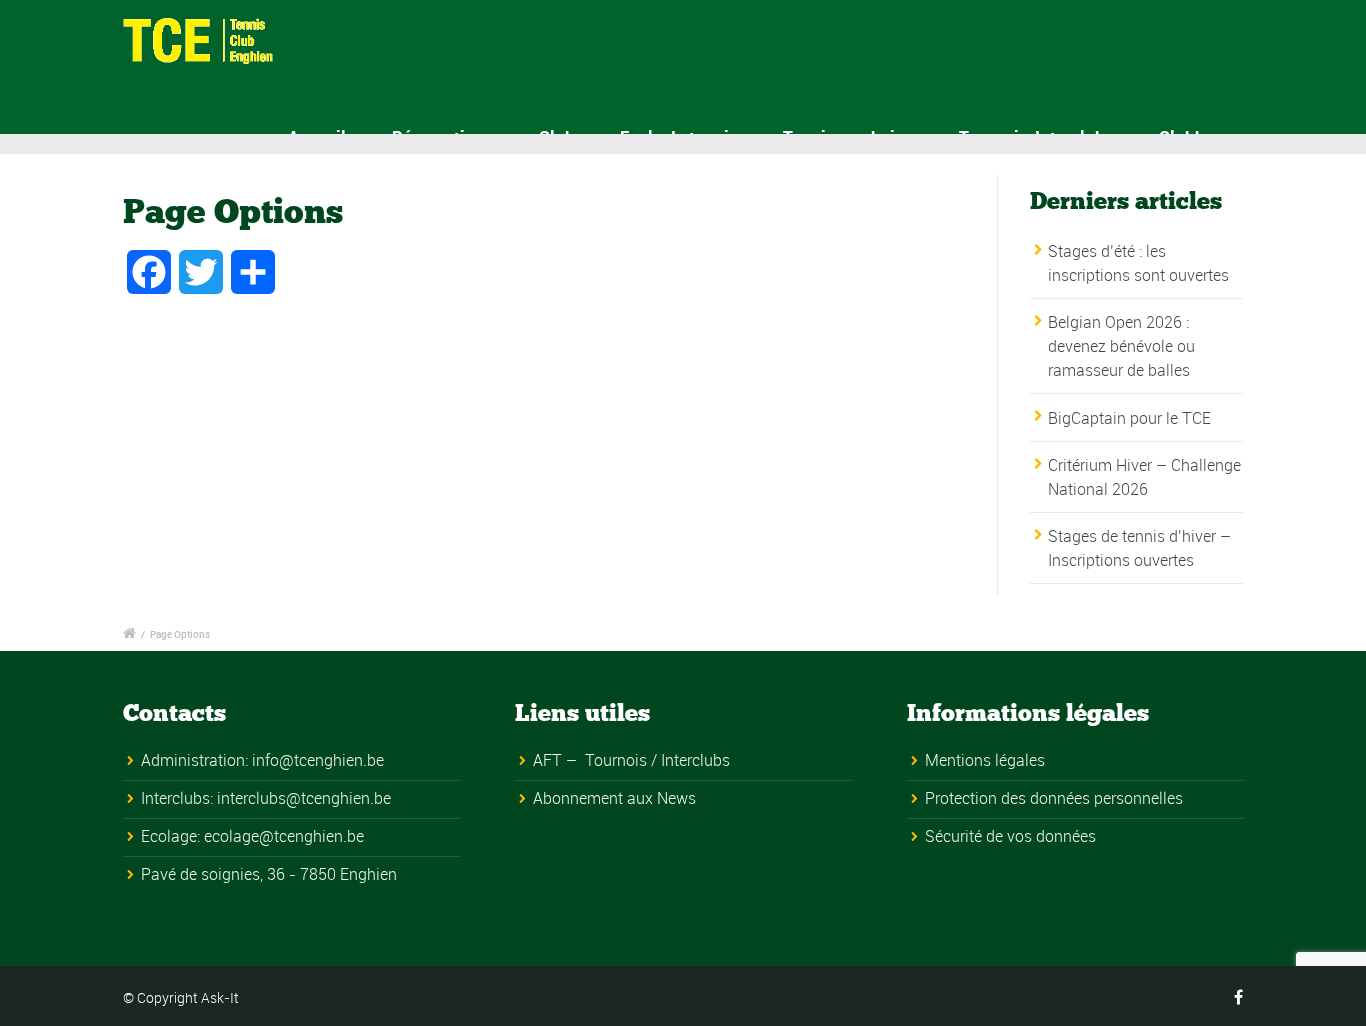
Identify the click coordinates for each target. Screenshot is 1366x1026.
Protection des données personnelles (1054, 798)
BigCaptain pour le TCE (1129, 418)
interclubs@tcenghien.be (304, 798)
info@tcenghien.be (318, 760)
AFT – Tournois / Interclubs (631, 760)
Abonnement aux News (614, 798)
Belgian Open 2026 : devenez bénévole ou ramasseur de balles (1121, 346)
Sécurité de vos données (1010, 836)
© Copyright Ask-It (181, 997)
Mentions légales (985, 760)
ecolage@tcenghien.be (284, 836)
